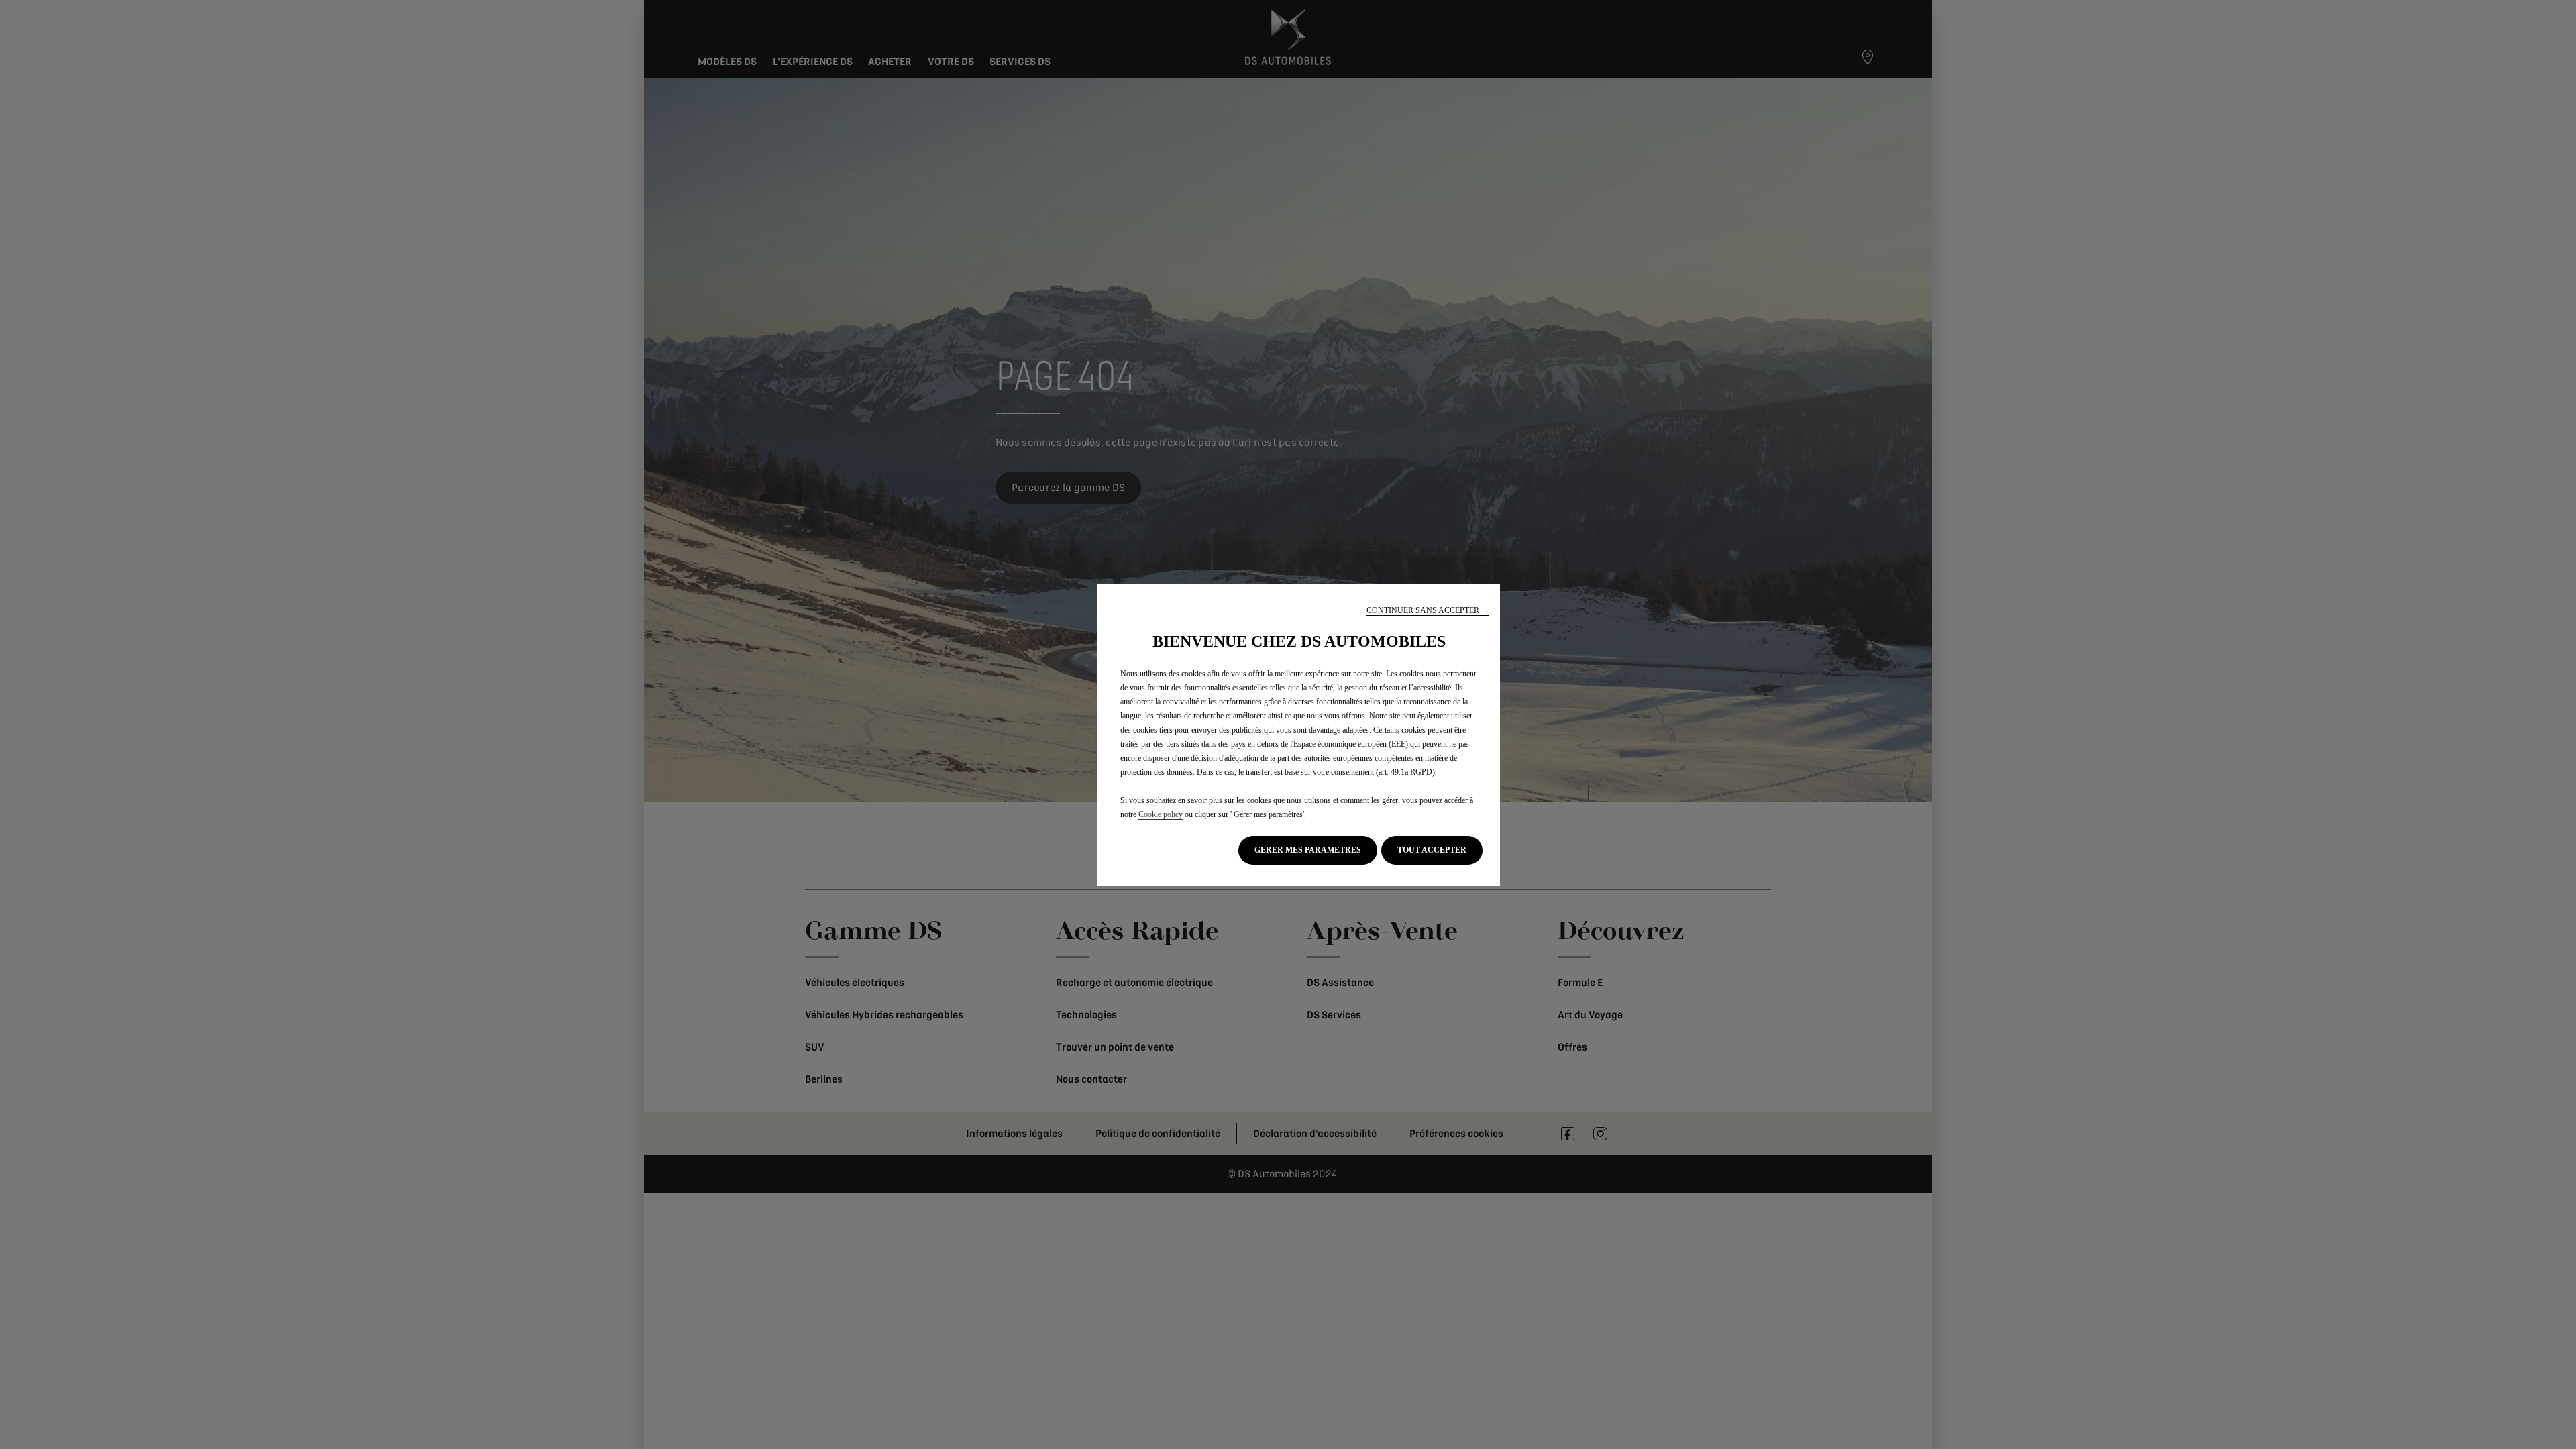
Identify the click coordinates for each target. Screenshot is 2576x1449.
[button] (1428, 611)
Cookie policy (1161, 814)
